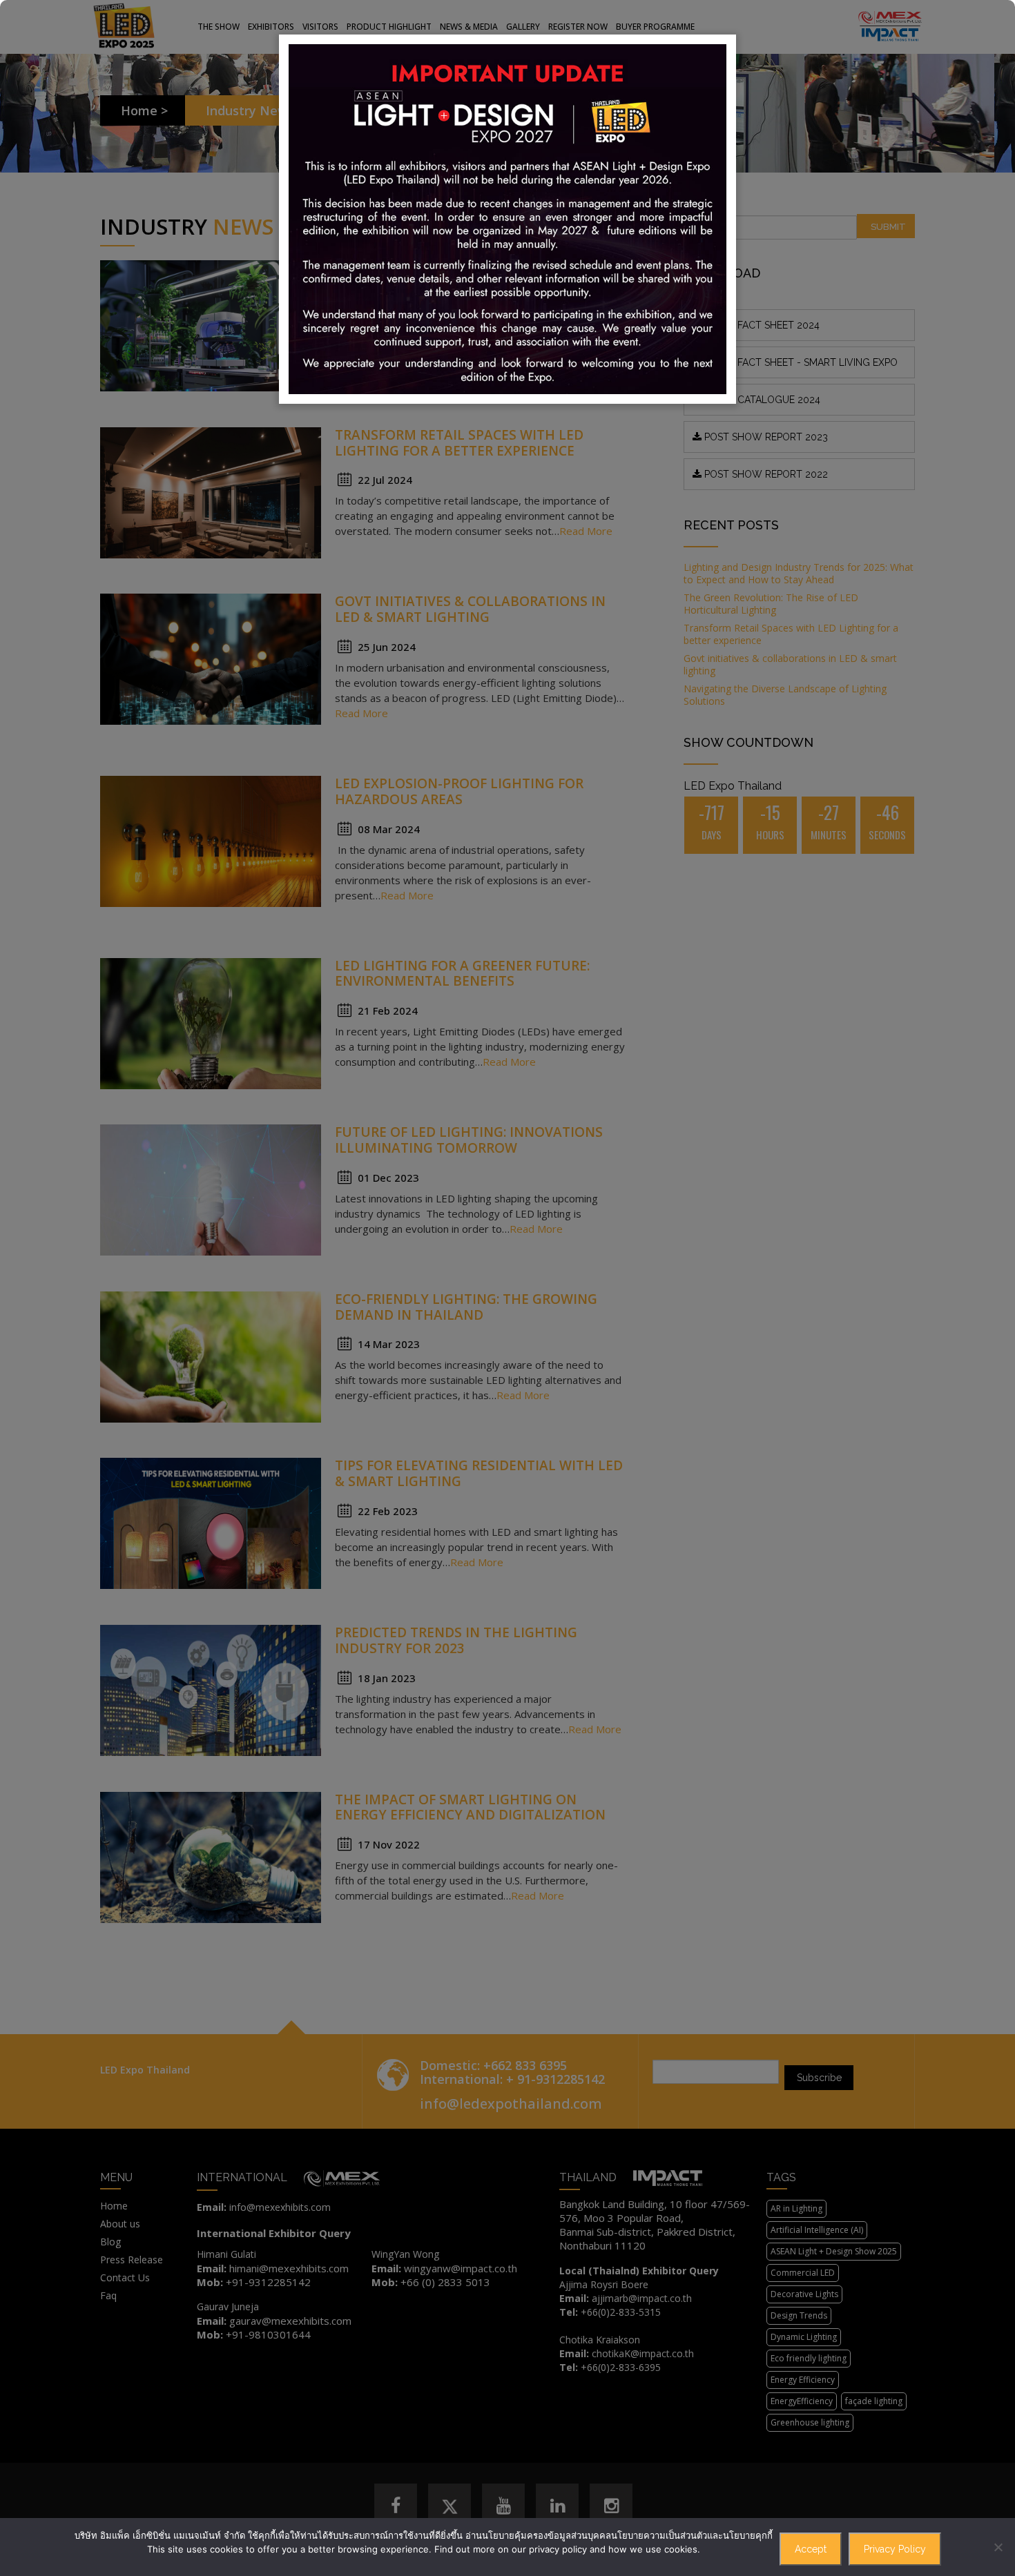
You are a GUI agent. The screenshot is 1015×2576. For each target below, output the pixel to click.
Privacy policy (895, 2549)
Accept (811, 2549)
